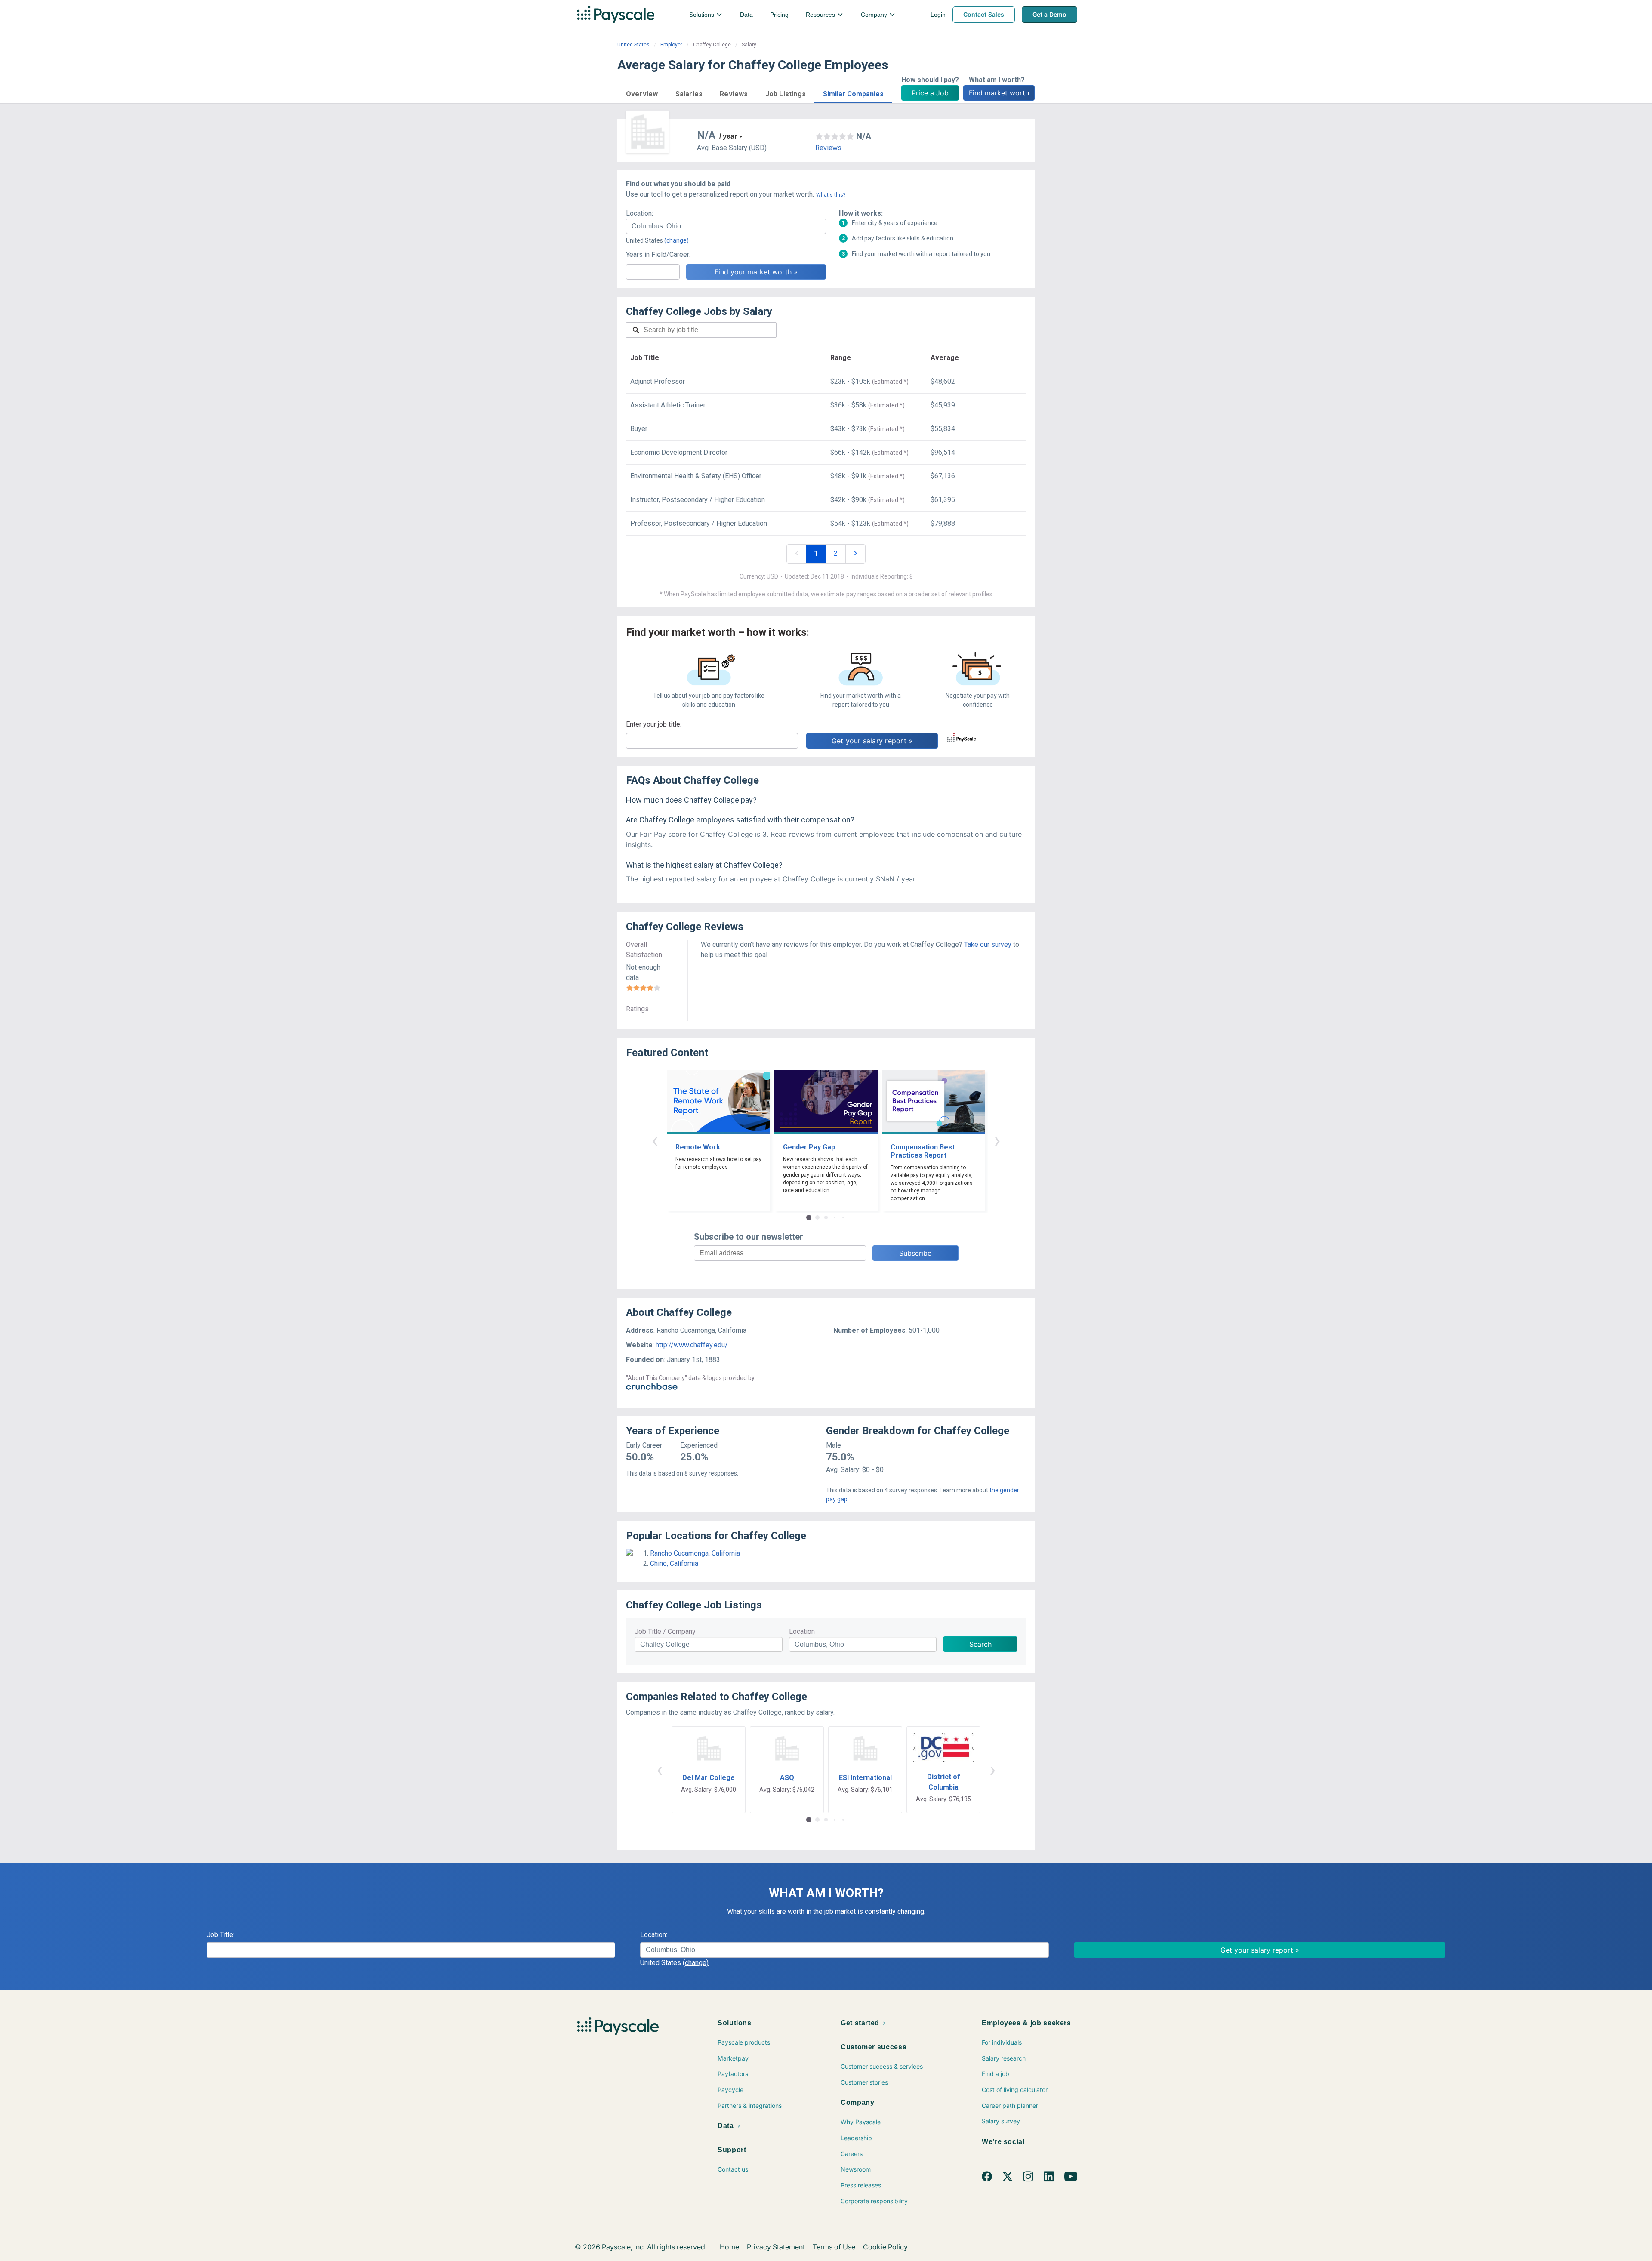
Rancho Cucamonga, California (695, 1553)
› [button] (997, 1140)
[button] (642, 93)
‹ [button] (655, 1140)
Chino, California (674, 1563)
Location (802, 1631)
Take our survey (988, 944)
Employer (671, 45)
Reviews (828, 148)
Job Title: (220, 1935)
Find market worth (999, 93)
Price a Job (930, 93)
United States (633, 45)
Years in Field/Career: (658, 254)
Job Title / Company (665, 1631)
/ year (728, 136)
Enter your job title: (654, 724)
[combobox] (726, 226)
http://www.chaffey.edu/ (692, 1345)
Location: (640, 213)
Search (980, 1644)
